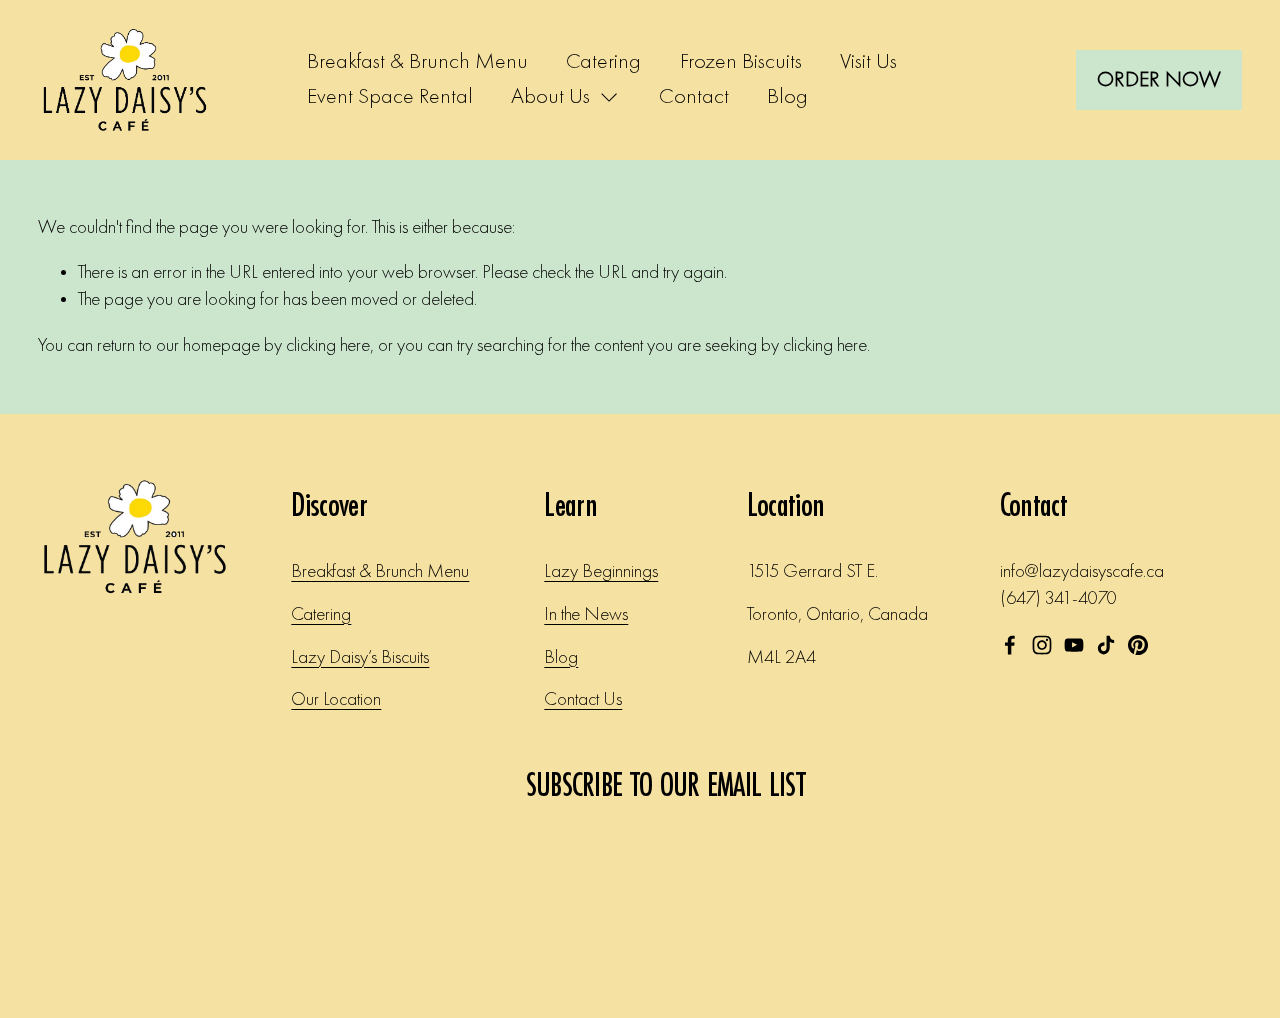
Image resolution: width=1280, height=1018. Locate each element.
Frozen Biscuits (741, 62)
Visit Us (868, 62)
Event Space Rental (390, 97)
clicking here (328, 346)
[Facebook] (1010, 645)
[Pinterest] (1138, 645)
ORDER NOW (1159, 80)
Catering (603, 62)
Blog (787, 97)
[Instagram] (1042, 645)
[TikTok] (1106, 645)
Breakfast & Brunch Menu (417, 62)
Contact (694, 97)
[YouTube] (1074, 645)
